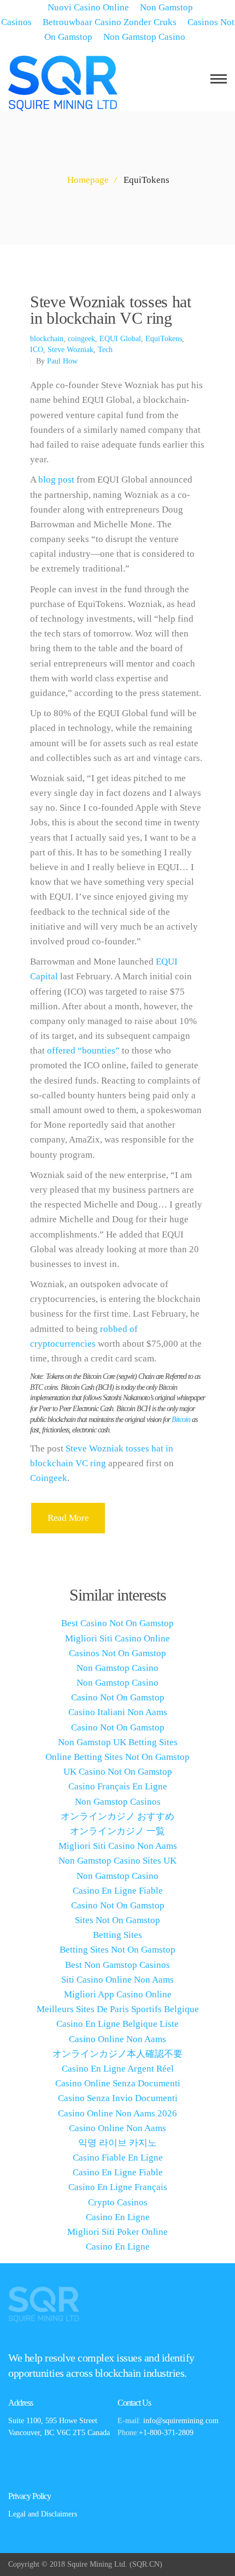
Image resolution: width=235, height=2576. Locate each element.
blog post (56, 480)
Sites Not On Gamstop (117, 1920)
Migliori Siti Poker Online (117, 2232)
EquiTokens (164, 339)
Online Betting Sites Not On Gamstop (117, 1757)
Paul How (62, 361)
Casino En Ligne (118, 2217)
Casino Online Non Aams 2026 (117, 2113)
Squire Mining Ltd (96, 2564)
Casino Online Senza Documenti (118, 2083)
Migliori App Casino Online (118, 1994)
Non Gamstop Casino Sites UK (117, 1861)
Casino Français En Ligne (118, 1786)
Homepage (88, 180)
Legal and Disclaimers (43, 2514)
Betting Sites (117, 1935)
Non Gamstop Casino (144, 37)
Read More (68, 1518)
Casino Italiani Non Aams (118, 1712)
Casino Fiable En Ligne (118, 2158)
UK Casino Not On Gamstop (118, 1772)
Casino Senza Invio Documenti (118, 2098)
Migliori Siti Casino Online (117, 1638)
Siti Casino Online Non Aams (117, 1980)
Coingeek (49, 1478)
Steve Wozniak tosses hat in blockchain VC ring (111, 310)
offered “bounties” (83, 1051)
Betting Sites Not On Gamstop (117, 1950)
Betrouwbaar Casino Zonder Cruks (110, 22)
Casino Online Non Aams (117, 2039)
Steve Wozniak (70, 350)
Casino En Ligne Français (118, 2187)
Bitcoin (181, 1420)
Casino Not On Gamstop (118, 1697)
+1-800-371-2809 (166, 2433)
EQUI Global (120, 339)
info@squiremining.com (181, 2421)
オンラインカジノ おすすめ (117, 1816)
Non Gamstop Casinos (118, 1802)
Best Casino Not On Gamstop (117, 1623)
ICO (37, 350)
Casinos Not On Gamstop (117, 1653)
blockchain (47, 339)
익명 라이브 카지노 (117, 2143)
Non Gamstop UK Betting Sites (118, 1742)
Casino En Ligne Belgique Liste (117, 2024)
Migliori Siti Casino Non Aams (118, 1846)
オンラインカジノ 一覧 (117, 1831)
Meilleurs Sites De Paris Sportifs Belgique (118, 2009)
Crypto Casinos (118, 2202)
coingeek (81, 339)
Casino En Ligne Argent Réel (118, 2069)
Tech (105, 350)
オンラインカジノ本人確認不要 (117, 2054)
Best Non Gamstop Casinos (117, 1965)
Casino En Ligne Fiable (118, 1891)
